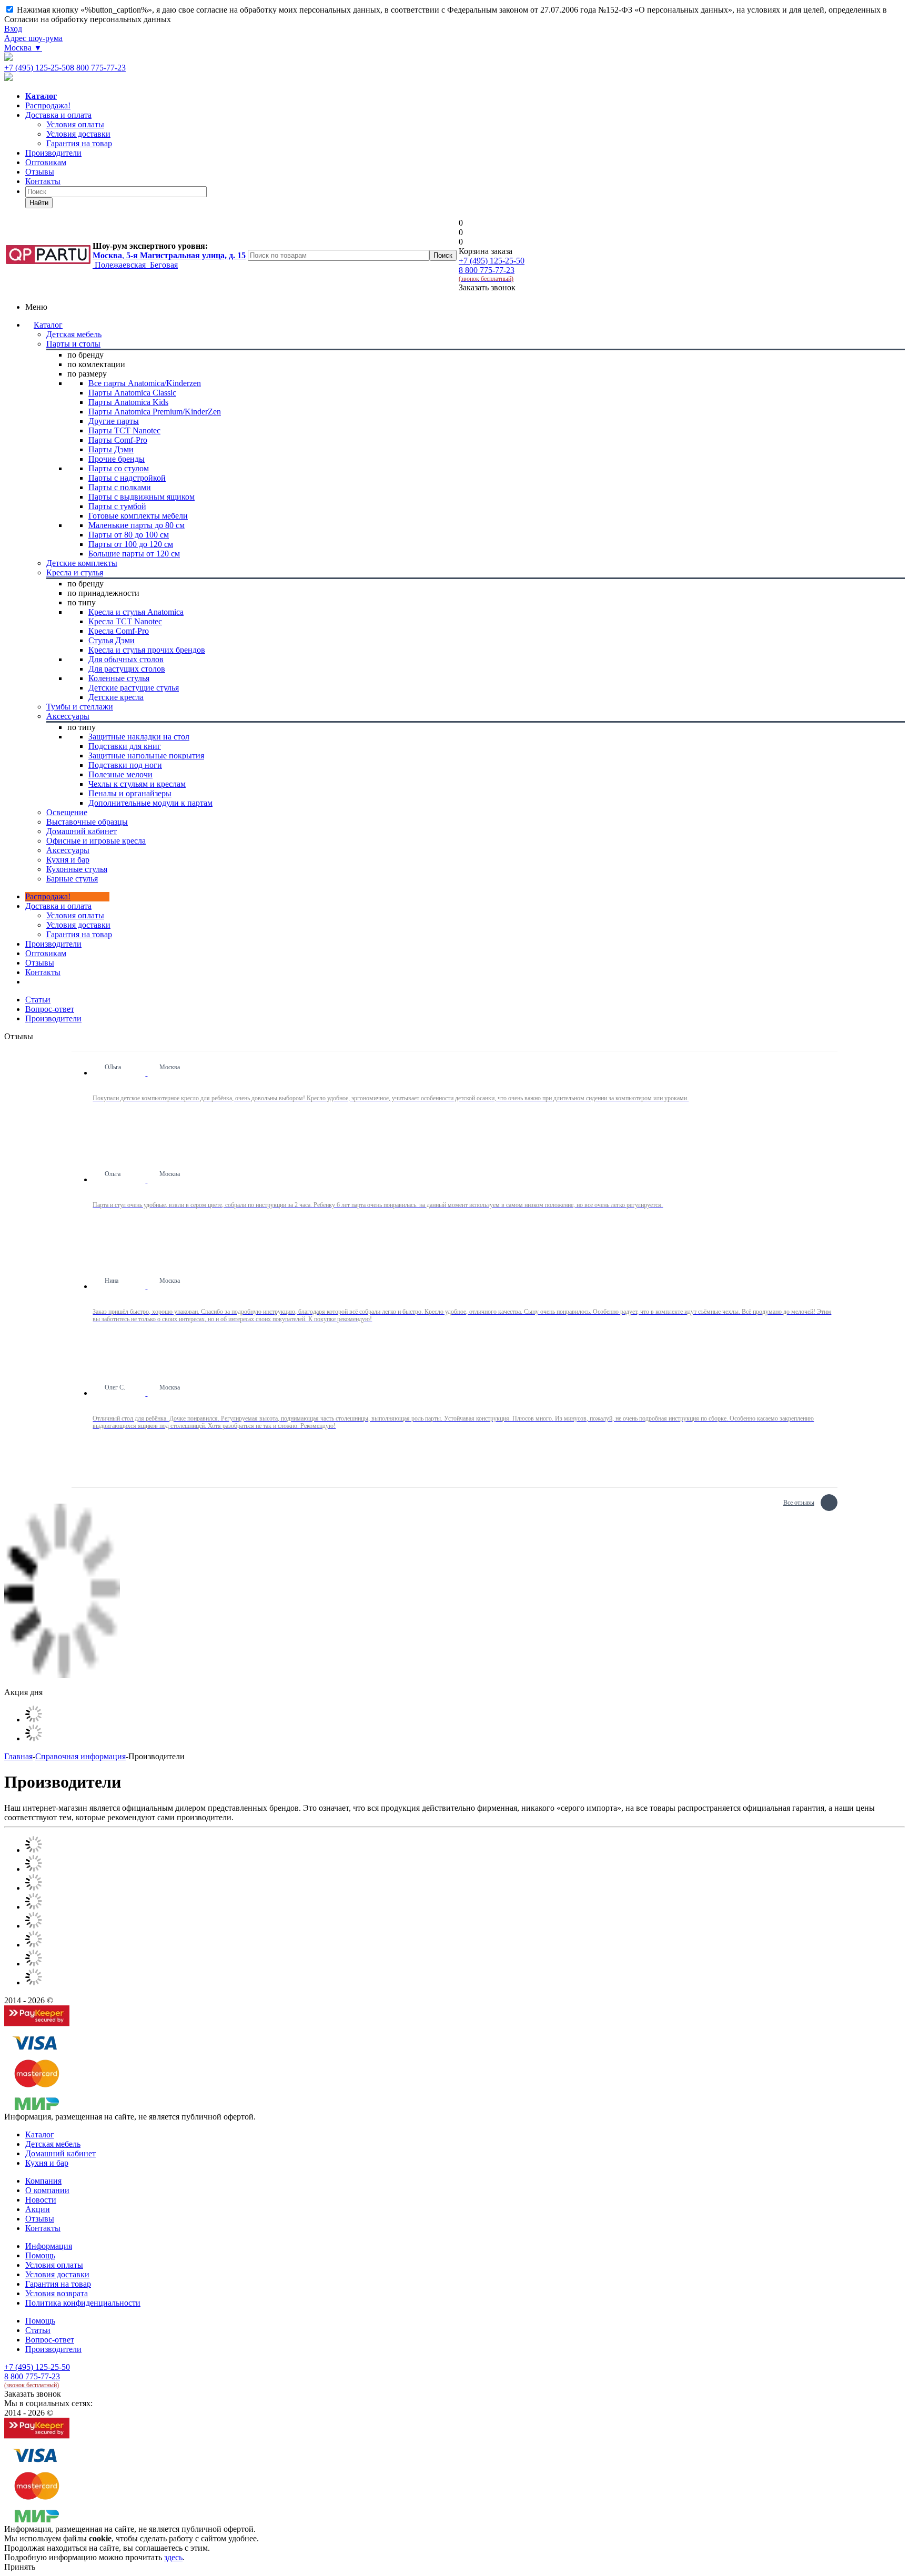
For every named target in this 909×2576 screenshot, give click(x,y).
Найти (39, 203)
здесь (173, 2557)
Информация (49, 2246)
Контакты (43, 181)
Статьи (38, 2330)
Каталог (48, 325)
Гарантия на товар (58, 2284)
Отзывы (40, 172)
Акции (38, 2209)
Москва (23, 48)
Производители (53, 153)
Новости (41, 2200)
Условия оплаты (75, 915)
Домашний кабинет (60, 2153)
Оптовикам (46, 162)
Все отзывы (799, 1501)
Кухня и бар (47, 2163)
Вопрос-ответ (50, 2340)
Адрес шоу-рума (33, 38)
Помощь (40, 2255)
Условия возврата (57, 2293)
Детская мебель (53, 2144)
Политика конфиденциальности (83, 2303)
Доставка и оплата (58, 115)
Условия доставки (78, 925)
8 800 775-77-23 (98, 68)
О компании (47, 2190)
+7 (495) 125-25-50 (37, 68)
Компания (43, 2181)
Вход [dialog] (13, 29)
